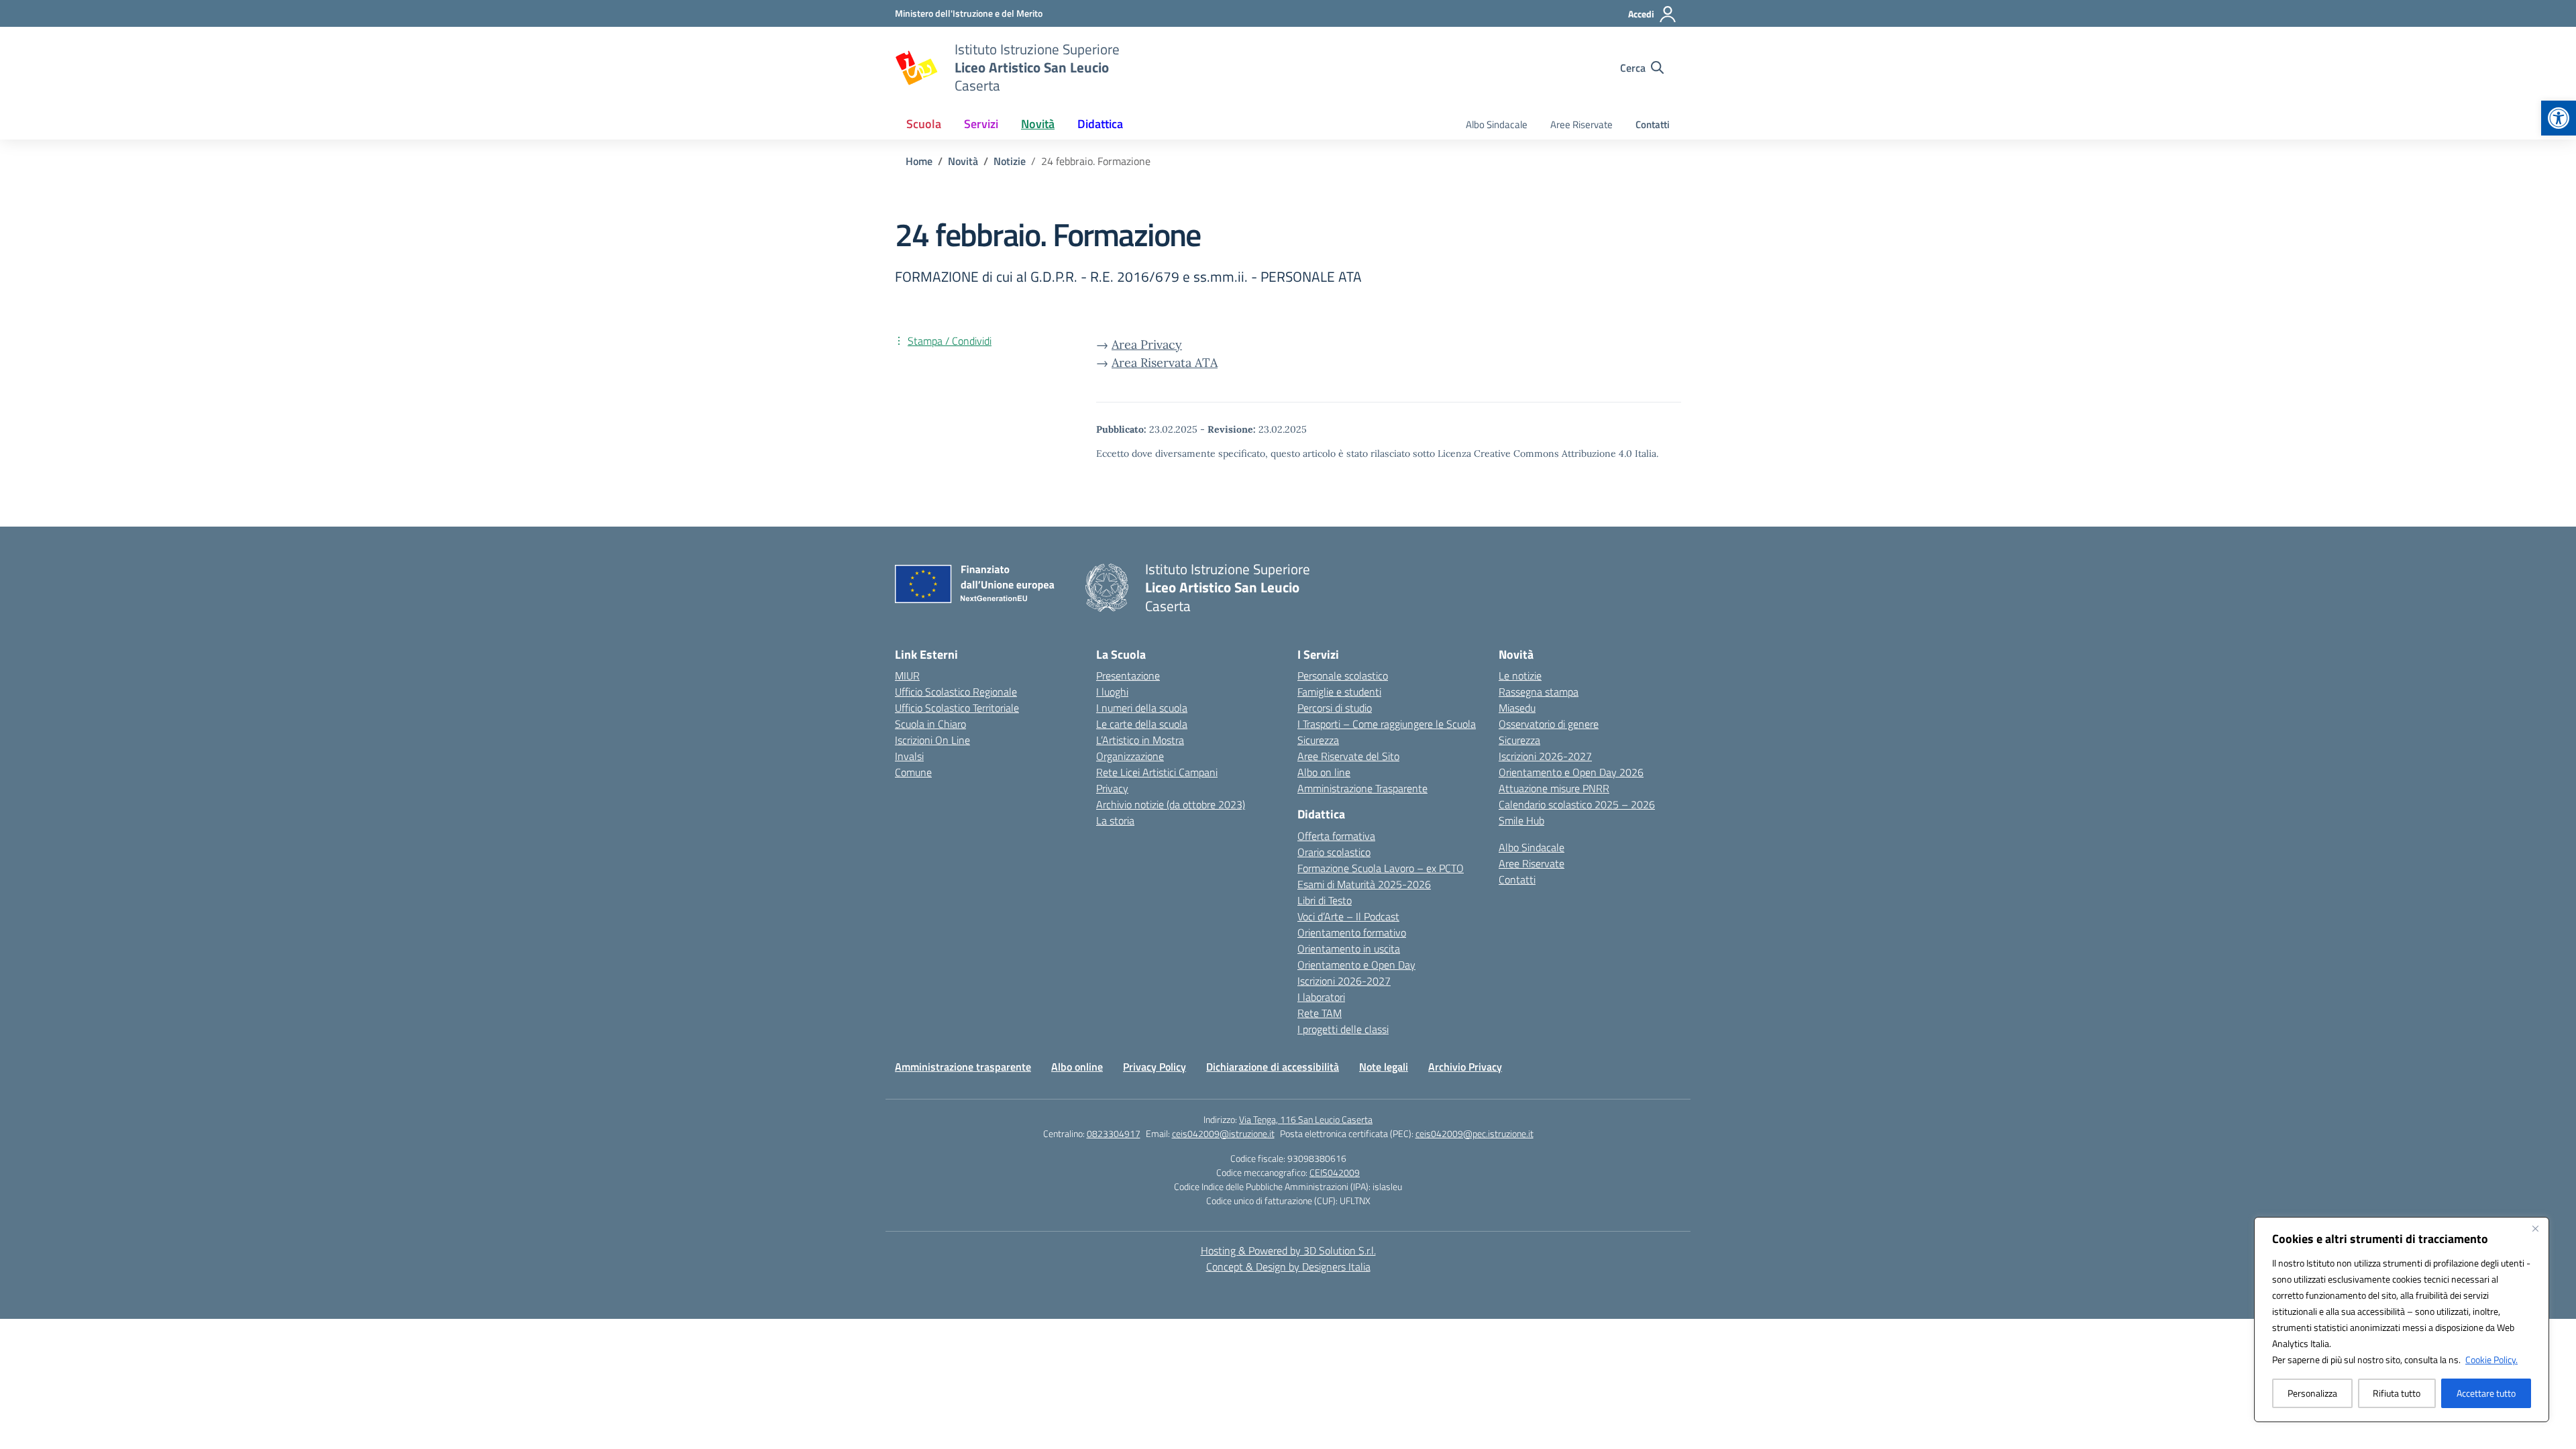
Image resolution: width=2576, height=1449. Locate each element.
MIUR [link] (907, 676)
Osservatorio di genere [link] (1549, 724)
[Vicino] (2535, 1228)
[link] (2559, 118)
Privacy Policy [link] (1155, 1067)
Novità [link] (1038, 124)
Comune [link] (913, 772)
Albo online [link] (1077, 1067)
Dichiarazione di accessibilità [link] (1273, 1067)
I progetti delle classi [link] (1343, 1029)
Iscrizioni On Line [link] (932, 740)
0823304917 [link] (1114, 1133)
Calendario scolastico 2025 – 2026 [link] (1577, 804)
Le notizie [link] (1520, 676)
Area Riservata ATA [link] (1165, 363)
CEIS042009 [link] (1335, 1172)
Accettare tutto (2486, 1393)
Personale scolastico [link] (1343, 676)
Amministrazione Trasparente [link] (1362, 788)
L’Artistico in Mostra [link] (1140, 740)
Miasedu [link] (1517, 708)
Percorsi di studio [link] (1335, 708)
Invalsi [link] (909, 756)
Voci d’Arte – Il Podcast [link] (1348, 916)
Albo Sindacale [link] (1497, 124)
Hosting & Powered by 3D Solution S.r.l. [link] (1288, 1250)
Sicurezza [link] (1318, 740)
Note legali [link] (1384, 1067)
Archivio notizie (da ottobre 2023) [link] (1171, 804)
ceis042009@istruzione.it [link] (1223, 1133)
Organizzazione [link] (1130, 756)
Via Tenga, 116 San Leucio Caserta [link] (1306, 1119)
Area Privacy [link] (1147, 344)
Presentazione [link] (1128, 676)
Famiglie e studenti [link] (1339, 692)
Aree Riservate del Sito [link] (1348, 756)
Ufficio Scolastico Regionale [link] (956, 692)
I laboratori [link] (1321, 997)
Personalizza (2312, 1393)
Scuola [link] (924, 124)
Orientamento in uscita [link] (1349, 949)
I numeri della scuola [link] (1142, 708)
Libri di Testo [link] (1325, 900)
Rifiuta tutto (2397, 1393)
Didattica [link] (1100, 124)
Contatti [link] (1653, 124)
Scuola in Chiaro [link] (930, 724)
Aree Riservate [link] (1581, 124)
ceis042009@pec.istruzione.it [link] (1474, 1133)
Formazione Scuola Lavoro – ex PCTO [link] (1381, 868)
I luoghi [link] (1112, 692)
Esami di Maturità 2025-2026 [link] (1364, 884)
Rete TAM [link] (1320, 1013)
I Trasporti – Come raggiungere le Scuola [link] (1387, 724)
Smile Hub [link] (1521, 820)
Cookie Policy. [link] (2491, 1359)
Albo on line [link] (1324, 772)
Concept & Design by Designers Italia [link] (1288, 1267)
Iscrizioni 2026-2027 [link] (1344, 981)
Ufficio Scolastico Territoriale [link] (957, 708)
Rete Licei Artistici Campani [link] (1157, 772)
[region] (2402, 1320)
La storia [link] (1115, 820)
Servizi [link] (981, 124)
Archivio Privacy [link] (1465, 1067)
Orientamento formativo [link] (1352, 932)
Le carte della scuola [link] (1142, 724)
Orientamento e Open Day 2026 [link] (1571, 772)
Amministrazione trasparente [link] (963, 1067)
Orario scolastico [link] (1334, 852)
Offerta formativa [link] (1336, 836)
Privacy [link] (1112, 788)
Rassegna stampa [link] (1539, 692)
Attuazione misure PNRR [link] (1554, 788)
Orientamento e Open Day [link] (1356, 965)
